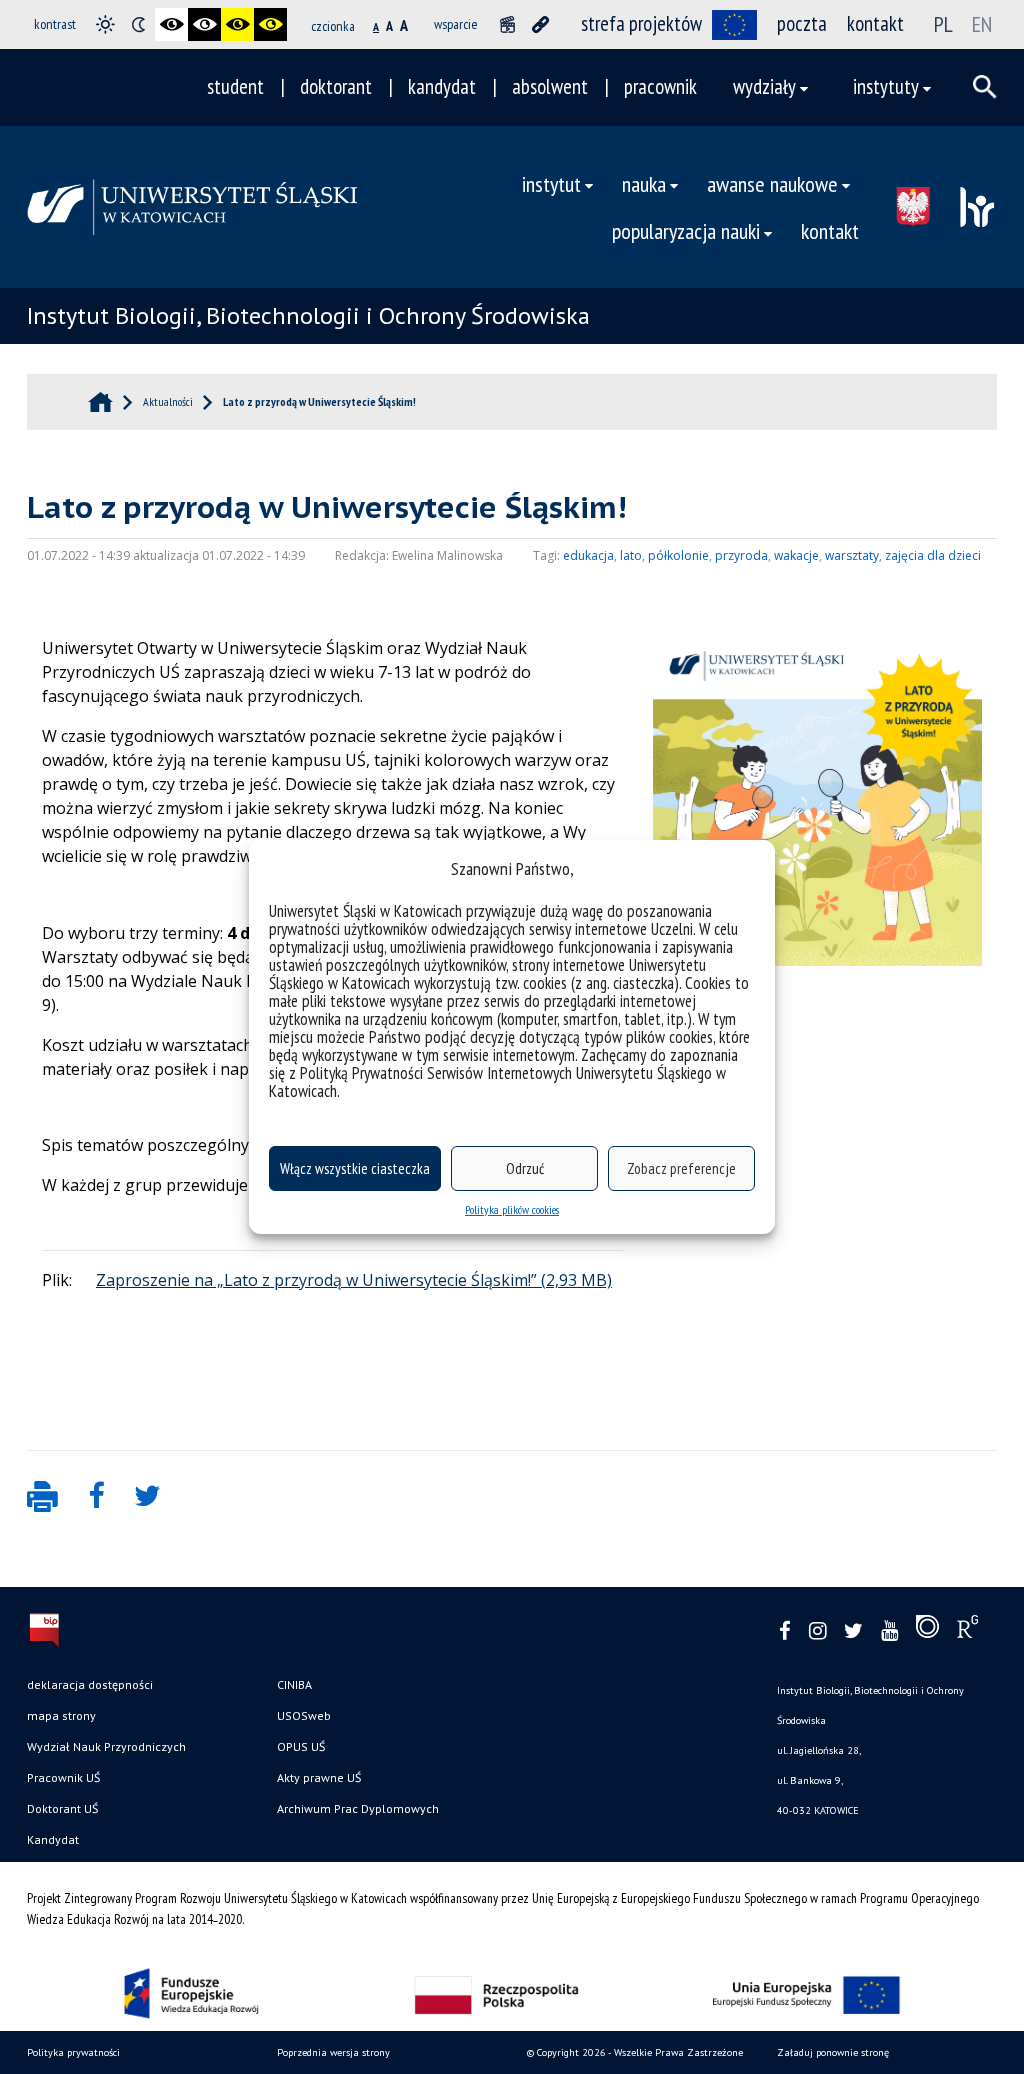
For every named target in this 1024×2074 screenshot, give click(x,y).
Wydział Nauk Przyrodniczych (106, 1746)
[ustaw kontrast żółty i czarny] (270, 24)
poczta (802, 23)
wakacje (796, 555)
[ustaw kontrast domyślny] (105, 24)
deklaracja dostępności (90, 1684)
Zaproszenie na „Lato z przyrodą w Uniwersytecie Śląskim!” (316, 1280)
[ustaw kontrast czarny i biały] (171, 24)
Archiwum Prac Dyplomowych (358, 1808)
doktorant (336, 86)
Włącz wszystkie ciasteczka (355, 1168)
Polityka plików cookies (512, 1209)
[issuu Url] (927, 1631)
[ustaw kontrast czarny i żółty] (237, 24)
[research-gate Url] (967, 1631)
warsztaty (852, 555)
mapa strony (61, 1715)
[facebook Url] (785, 1631)
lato (631, 555)
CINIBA (294, 1684)
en (982, 24)
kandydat (442, 86)
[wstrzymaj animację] (507, 24)
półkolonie (678, 555)
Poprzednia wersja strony (333, 2052)
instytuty (886, 86)
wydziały (764, 86)
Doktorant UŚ (62, 1808)
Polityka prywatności (73, 2052)
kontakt (875, 23)
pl (943, 24)
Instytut (551, 183)
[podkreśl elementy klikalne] (540, 24)
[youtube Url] (889, 1631)
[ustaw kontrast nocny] (138, 24)
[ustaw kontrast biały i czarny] (204, 24)
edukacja (588, 555)
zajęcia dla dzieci (933, 555)
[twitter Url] (853, 1631)
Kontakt (830, 230)
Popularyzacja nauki (686, 230)
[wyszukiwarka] (985, 87)
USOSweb (304, 1715)
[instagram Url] (817, 1631)
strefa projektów (641, 23)
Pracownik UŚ (63, 1777)
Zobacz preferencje (681, 1168)
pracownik (660, 86)
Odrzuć (525, 1168)
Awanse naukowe (772, 183)
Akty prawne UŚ (319, 1777)
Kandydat (53, 1839)
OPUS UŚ (301, 1746)
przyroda (741, 555)
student (235, 86)
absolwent (550, 86)
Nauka (644, 183)
